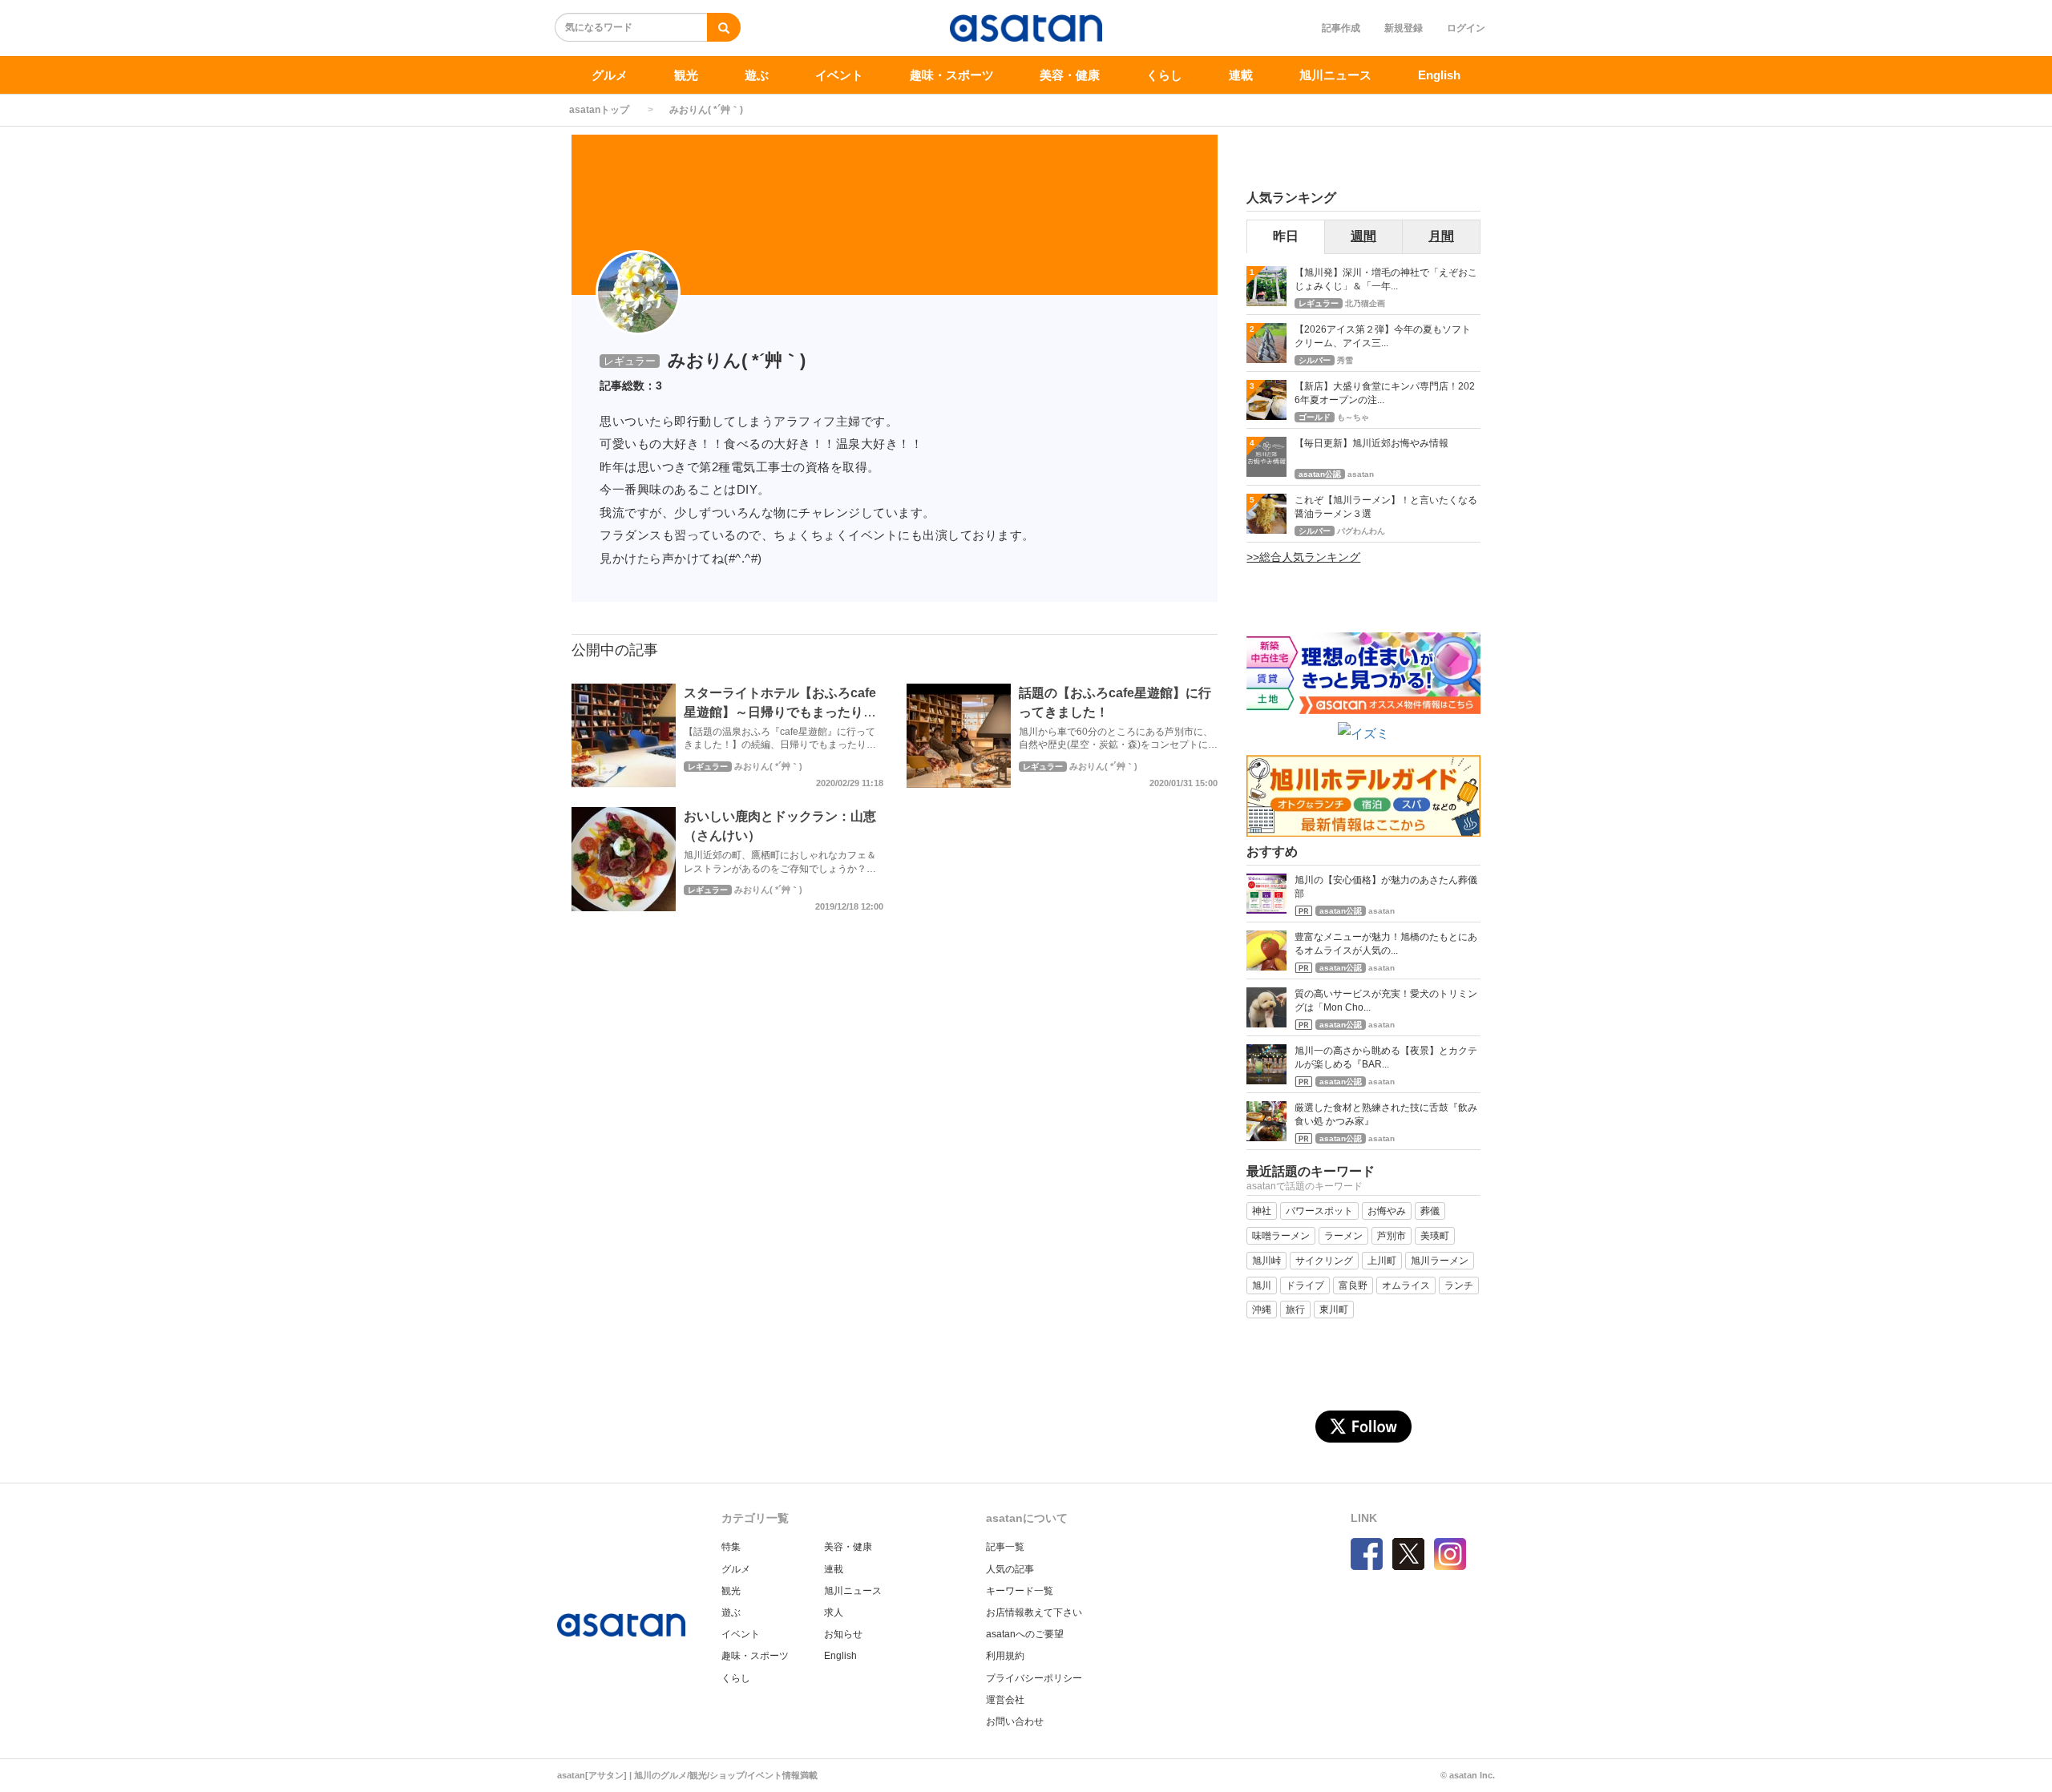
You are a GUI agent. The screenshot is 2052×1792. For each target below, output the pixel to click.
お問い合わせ (1015, 1721)
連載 (1241, 75)
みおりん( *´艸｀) (768, 766)
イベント (839, 75)
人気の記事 (1010, 1569)
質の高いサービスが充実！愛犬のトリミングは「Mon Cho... (1386, 1001)
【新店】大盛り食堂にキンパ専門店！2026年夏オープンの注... (1385, 393)
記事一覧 (1005, 1547)
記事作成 (1341, 28)
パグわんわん (1361, 531)
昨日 (1286, 236)
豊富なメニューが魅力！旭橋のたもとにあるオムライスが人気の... (1386, 944)
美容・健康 (1070, 75)
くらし (1164, 75)
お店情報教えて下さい (1034, 1612)
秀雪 (1345, 360)
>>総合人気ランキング (1303, 557)
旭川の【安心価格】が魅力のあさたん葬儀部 (1386, 887)
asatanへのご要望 (1025, 1634)
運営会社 (1005, 1700)
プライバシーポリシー (1034, 1678)
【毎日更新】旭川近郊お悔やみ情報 (1371, 443)
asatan (1361, 474)
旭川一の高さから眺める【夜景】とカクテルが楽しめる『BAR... (1386, 1057)
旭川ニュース (1335, 75)
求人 (834, 1612)
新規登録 (1404, 28)
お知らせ (843, 1634)
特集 (731, 1547)
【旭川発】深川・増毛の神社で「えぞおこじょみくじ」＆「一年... (1386, 279)
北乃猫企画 (1365, 303)
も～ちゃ (1353, 417)
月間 (1441, 236)
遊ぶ (757, 75)
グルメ (610, 75)
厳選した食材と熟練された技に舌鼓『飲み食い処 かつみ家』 (1386, 1114)
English (1439, 75)
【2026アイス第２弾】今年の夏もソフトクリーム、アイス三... (1383, 336)
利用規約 (1005, 1656)
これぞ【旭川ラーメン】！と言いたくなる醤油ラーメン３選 (1386, 507)
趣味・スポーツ (952, 75)
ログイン (1466, 28)
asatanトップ (599, 110)
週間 (1363, 236)
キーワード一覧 (1020, 1591)
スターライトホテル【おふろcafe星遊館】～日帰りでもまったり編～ (780, 712)
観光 (686, 75)
